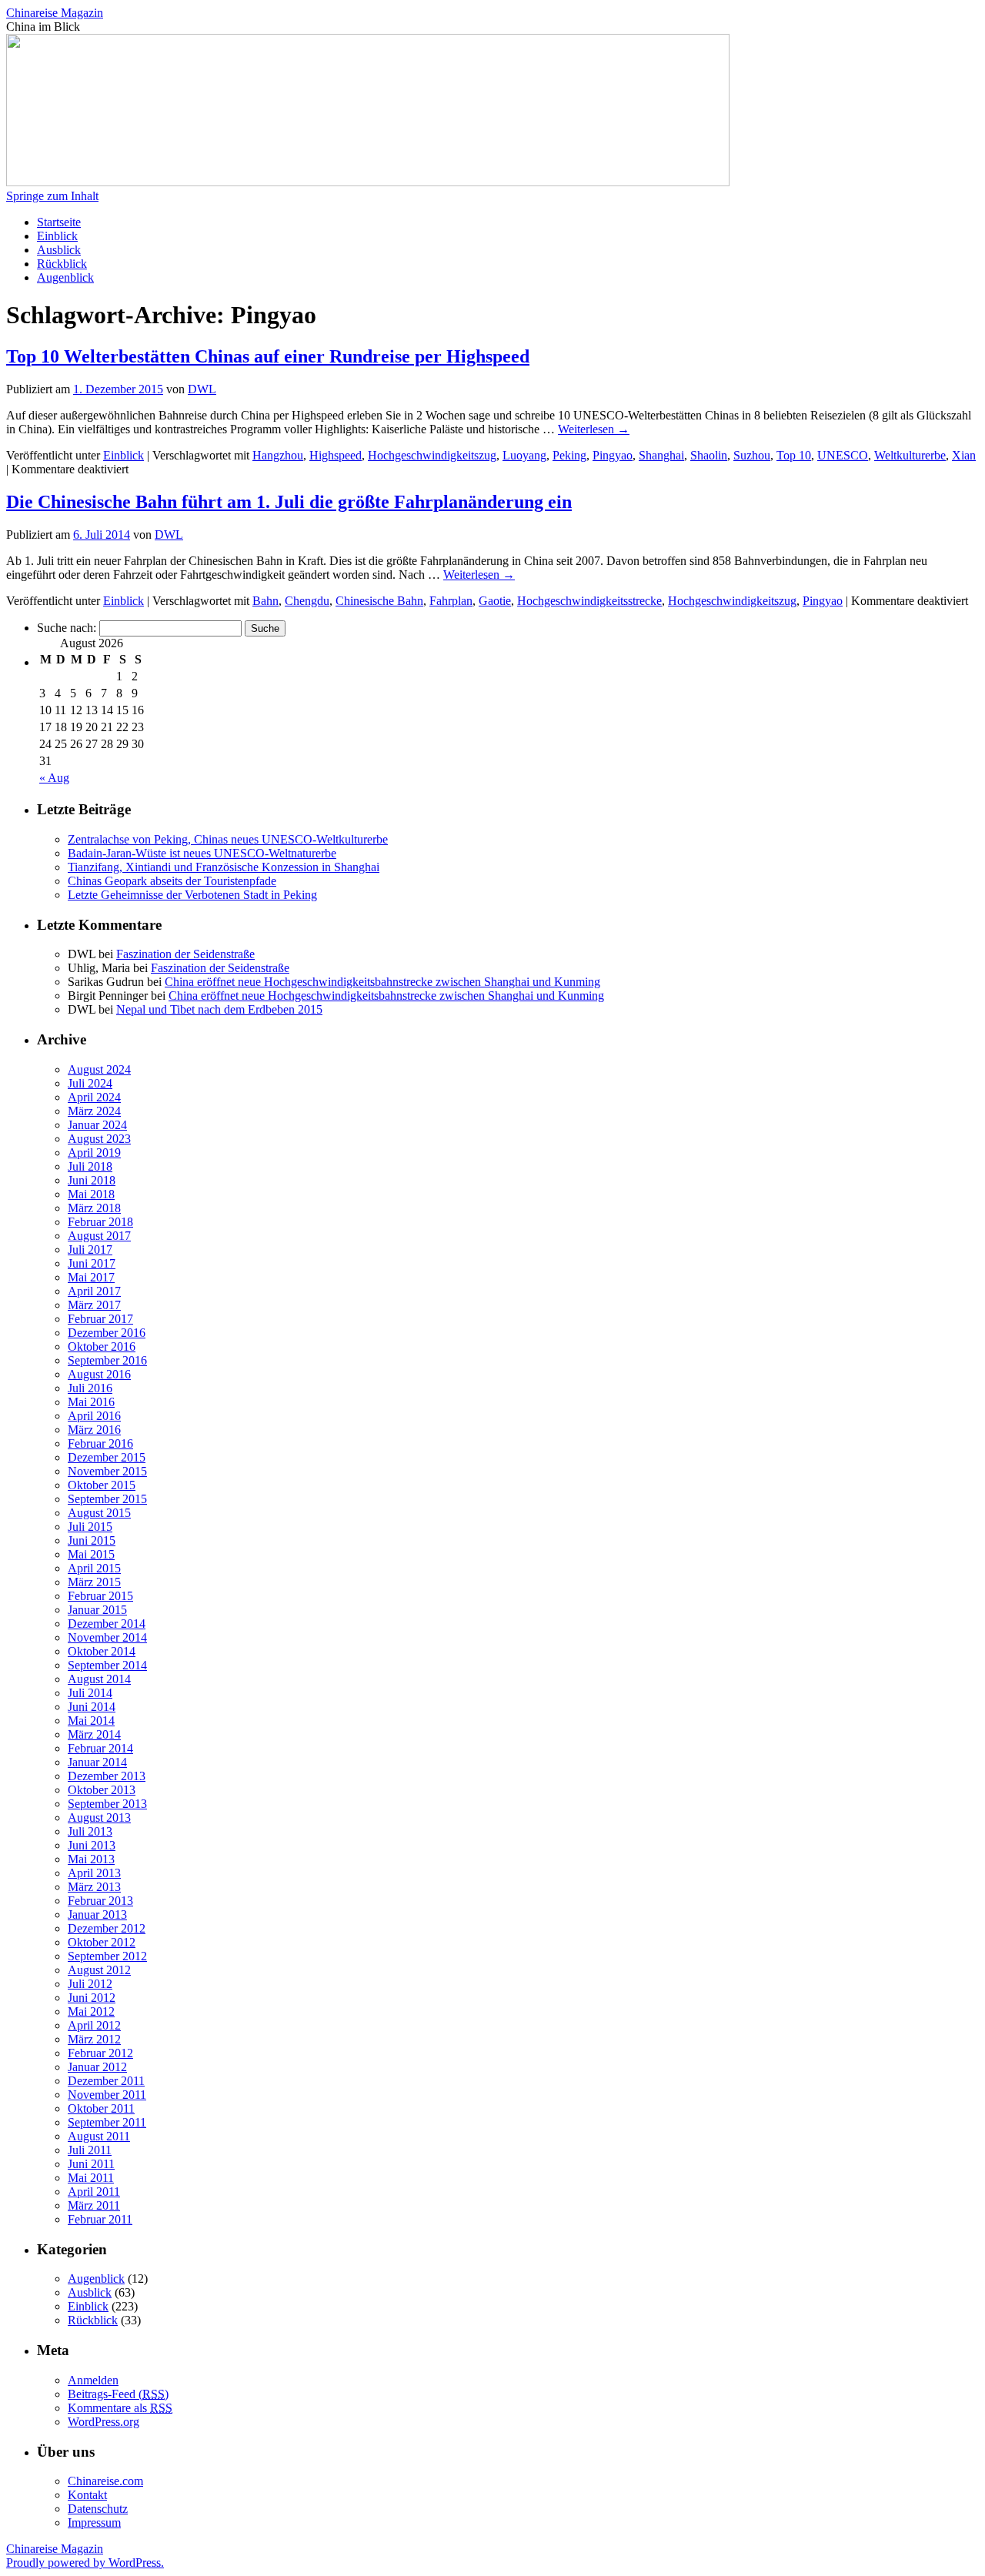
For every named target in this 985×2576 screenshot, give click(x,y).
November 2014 (107, 1637)
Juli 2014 (90, 1693)
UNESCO (843, 455)
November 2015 (107, 1471)
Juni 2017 (92, 1263)
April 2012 (94, 2025)
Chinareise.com (105, 2481)
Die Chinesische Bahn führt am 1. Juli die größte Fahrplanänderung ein (289, 502)
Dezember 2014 (107, 1624)
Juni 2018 (92, 1180)
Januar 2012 (97, 2067)
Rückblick (62, 264)
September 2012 (107, 1956)
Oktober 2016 (102, 1346)
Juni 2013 (92, 1845)
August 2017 (99, 1236)
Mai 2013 (91, 1859)
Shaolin (709, 455)
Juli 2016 (90, 1388)
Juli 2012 (90, 1984)
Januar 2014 (97, 1762)
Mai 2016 (91, 1402)
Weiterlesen (594, 429)
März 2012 (94, 2039)
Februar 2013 (100, 1901)
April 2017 (94, 1291)
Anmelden (93, 2380)
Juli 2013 (90, 1831)
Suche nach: (67, 628)
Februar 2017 (100, 1319)
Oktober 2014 (102, 1651)
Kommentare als (120, 2408)
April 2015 (94, 1568)
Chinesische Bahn (379, 601)
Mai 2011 (91, 2178)
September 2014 (107, 1665)
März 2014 (94, 1734)
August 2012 (99, 1970)
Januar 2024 (97, 1125)
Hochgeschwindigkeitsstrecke (589, 601)
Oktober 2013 (102, 1790)
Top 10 (794, 455)
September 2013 (107, 1804)
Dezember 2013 (107, 1776)
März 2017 (94, 1305)
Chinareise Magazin (55, 13)
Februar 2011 (100, 2219)
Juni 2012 (92, 1998)
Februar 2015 (100, 1596)
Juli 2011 (90, 2150)
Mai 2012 (91, 2011)
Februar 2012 (100, 2053)
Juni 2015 (92, 1540)
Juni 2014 (92, 1707)
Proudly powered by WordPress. (85, 2563)
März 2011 (94, 2205)
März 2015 (94, 1582)
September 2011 (107, 2122)
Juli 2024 (90, 1083)
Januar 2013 (97, 1914)
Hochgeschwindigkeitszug (432, 455)
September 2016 (107, 1360)
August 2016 (99, 1374)
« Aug (54, 778)
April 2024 (94, 1097)
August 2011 (99, 2136)
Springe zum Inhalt (52, 196)
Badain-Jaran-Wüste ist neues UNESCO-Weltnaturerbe (202, 853)
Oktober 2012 (102, 1942)
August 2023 (99, 1139)
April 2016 (94, 1416)
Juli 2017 (90, 1250)
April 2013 (94, 1873)
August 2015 (99, 1513)
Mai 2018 (91, 1194)
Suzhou (752, 455)
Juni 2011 (91, 2164)
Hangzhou (278, 455)
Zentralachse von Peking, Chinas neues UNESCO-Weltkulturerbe (228, 839)
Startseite (59, 222)
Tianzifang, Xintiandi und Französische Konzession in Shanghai (224, 867)
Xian (964, 455)
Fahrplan (451, 601)
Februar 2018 (100, 1222)
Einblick (57, 236)
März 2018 (94, 1208)
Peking (569, 455)
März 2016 (94, 1430)
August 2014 (99, 1679)
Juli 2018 (90, 1166)
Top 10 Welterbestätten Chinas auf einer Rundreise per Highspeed (268, 356)
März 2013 (94, 1887)
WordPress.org (104, 2422)
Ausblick (59, 250)
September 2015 (107, 1499)
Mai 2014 (91, 1721)
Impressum (94, 2523)
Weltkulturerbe (910, 455)
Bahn (265, 601)
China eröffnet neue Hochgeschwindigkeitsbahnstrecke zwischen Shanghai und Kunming (382, 982)
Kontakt (87, 2495)
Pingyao (613, 455)
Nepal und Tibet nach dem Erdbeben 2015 (219, 1009)
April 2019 (94, 1153)
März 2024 (94, 1111)
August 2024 (99, 1069)
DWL (202, 389)
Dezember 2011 (106, 2081)
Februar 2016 (100, 1443)
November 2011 (107, 2095)
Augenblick (65, 277)
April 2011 (94, 2192)
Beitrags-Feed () (118, 2394)
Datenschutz (98, 2509)
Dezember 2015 (107, 1457)
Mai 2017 (91, 1277)
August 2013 (99, 1818)
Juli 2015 (90, 1527)
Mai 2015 (91, 1554)
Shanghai (661, 455)
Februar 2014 (100, 1748)
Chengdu (307, 601)
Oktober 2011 (101, 2108)
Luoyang (524, 455)
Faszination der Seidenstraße (185, 954)
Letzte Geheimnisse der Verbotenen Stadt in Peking (192, 895)
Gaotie (495, 601)
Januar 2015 (97, 1610)
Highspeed (336, 455)
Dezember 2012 (107, 1928)
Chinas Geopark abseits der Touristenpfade (172, 881)
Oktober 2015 (102, 1485)
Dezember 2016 (107, 1333)
